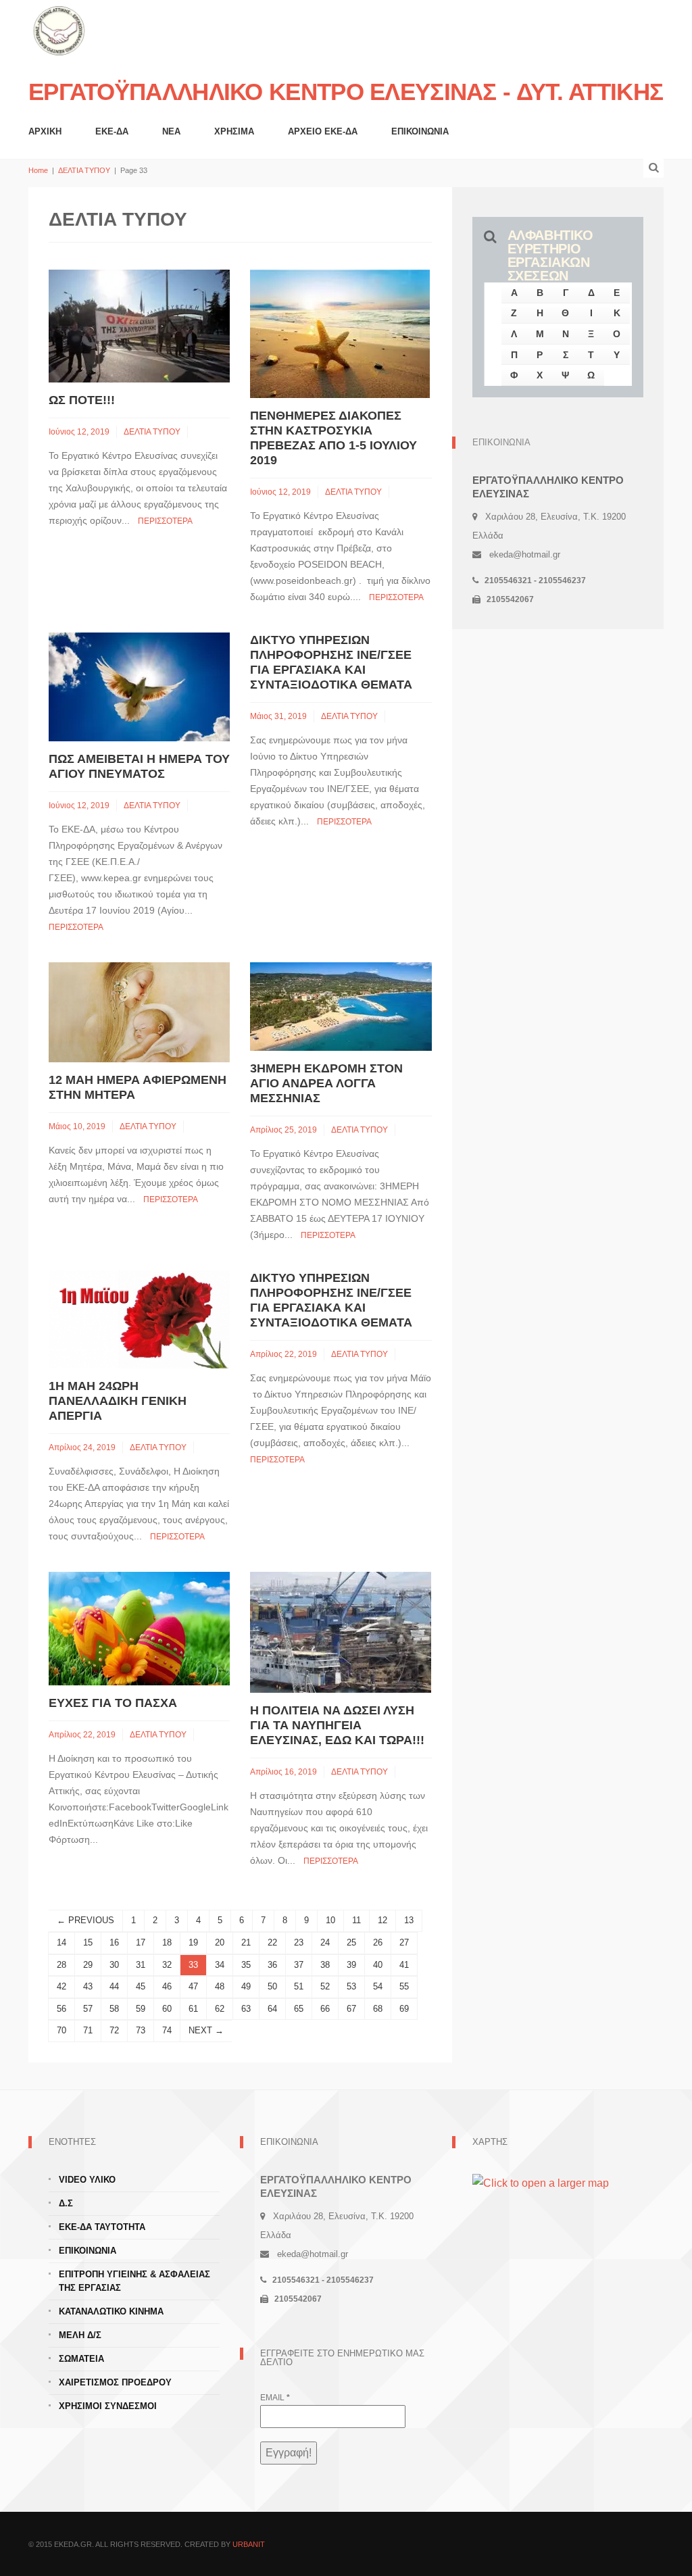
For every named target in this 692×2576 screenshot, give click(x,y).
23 (299, 1942)
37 (299, 1965)
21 (246, 1942)
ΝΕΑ (171, 131)
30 (114, 1965)
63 (246, 2009)
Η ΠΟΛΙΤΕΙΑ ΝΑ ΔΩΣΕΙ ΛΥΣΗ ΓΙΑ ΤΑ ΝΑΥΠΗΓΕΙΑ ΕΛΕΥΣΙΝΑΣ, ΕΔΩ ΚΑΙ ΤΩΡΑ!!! (337, 1725)
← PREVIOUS (85, 1920)
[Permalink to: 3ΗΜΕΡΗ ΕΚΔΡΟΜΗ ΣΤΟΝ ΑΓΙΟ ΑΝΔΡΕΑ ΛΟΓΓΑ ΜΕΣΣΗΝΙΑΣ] (341, 1006)
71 (88, 2030)
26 (378, 1942)
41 (404, 1965)
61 (193, 2009)
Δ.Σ (66, 2203)
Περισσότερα (165, 521)
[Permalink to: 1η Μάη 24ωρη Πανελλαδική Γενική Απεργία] (139, 1319)
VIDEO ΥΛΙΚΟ (87, 2180)
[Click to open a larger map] (541, 2182)
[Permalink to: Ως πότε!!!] (139, 325)
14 (61, 1942)
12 (382, 1920)
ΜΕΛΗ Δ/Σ (80, 2335)
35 (246, 1965)
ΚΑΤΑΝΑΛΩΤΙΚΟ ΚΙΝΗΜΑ (111, 2311)
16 (114, 1942)
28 (61, 1965)
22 (272, 1942)
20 (220, 1942)
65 (299, 2009)
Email (275, 2398)
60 (167, 2009)
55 (404, 1986)
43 (88, 1986)
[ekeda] (59, 29)
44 (114, 1986)
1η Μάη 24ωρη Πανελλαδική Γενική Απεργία (118, 1401)
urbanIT (249, 2544)
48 (220, 1986)
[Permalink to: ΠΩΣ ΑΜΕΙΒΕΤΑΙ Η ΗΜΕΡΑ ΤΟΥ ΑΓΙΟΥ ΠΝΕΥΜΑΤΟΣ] (139, 686)
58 (114, 2009)
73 (141, 2030)
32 (167, 1965)
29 (88, 1965)
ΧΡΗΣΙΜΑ (234, 131)
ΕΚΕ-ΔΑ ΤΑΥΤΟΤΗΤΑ (102, 2227)
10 (330, 1920)
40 (378, 1965)
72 (114, 2030)
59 (141, 2009)
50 (272, 1986)
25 (351, 1942)
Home (38, 170)
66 (325, 2009)
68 (378, 2009)
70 (61, 2030)
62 (220, 2009)
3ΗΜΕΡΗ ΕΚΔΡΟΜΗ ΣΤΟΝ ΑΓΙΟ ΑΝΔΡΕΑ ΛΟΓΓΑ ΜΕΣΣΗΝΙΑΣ (326, 1083)
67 (351, 2009)
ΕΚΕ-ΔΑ (112, 131)
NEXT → (206, 2030)
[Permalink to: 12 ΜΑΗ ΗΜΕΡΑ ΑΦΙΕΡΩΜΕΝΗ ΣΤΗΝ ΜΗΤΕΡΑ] (139, 1011)
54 (378, 1986)
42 (61, 1986)
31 (141, 1965)
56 (61, 2009)
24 (325, 1942)
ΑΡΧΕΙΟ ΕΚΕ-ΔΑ (323, 131)
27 (404, 1942)
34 (220, 1965)
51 (299, 1986)
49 (246, 1986)
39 (351, 1965)
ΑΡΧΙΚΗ (45, 131)
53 (351, 1986)
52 (325, 1986)
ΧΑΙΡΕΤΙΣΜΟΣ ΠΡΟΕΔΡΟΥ (115, 2382)
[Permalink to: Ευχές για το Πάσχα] (139, 1628)
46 (167, 1986)
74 (167, 2030)
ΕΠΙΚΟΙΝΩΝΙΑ (420, 131)
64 (272, 2009)
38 (325, 1965)
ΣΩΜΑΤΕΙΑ (81, 2359)
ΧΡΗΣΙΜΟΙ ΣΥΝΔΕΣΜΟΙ (108, 2406)
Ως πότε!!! (82, 400)
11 (356, 1920)
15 (88, 1942)
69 (404, 2009)
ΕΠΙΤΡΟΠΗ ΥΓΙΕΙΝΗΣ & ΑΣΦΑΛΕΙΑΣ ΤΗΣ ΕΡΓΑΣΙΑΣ (134, 2281)
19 (193, 1942)
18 (167, 1942)
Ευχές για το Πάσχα (113, 1703)
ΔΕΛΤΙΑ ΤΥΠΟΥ (84, 170)
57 (88, 2009)
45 (141, 1986)
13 (409, 1920)
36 (272, 1965)
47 (193, 1986)
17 (141, 1942)
